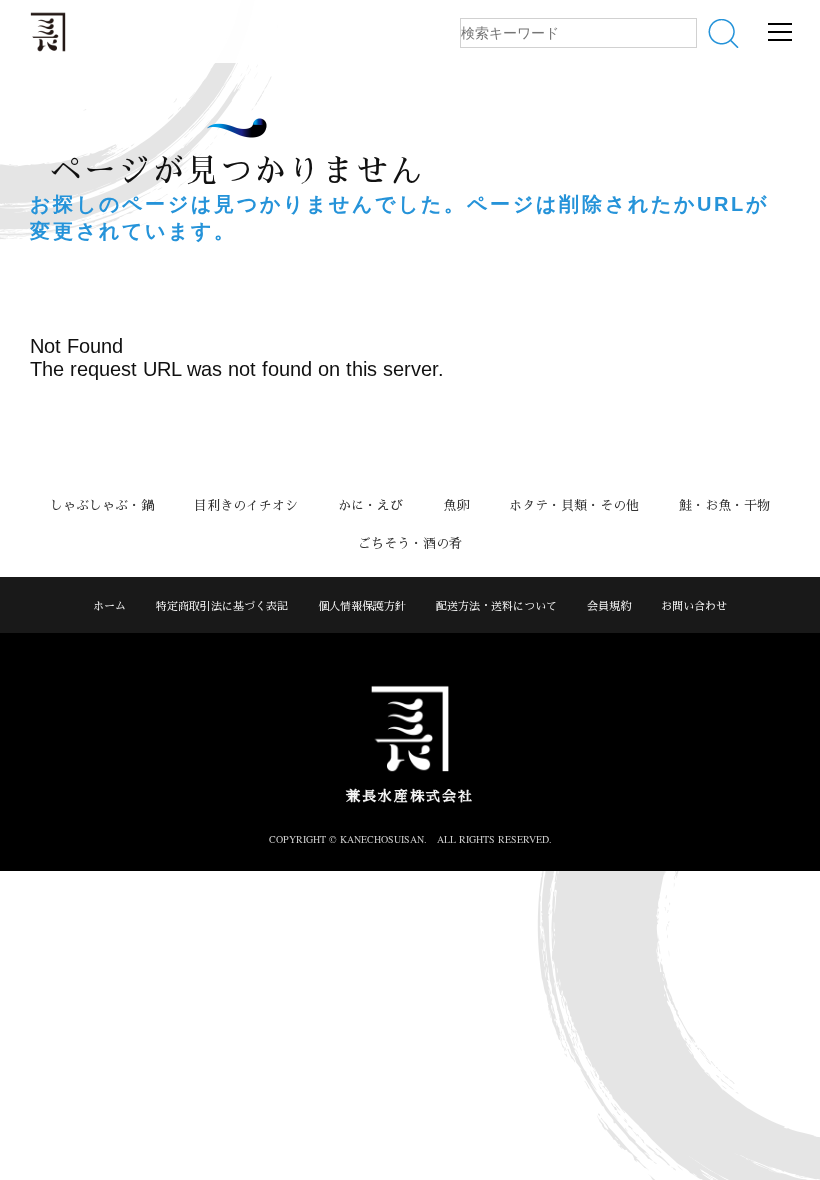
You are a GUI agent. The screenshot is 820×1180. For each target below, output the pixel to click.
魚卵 (456, 505)
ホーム (109, 605)
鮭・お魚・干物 (724, 505)
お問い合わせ (694, 605)
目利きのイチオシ (246, 505)
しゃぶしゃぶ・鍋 (102, 505)
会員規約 (609, 605)
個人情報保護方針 (362, 605)
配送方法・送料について (496, 605)
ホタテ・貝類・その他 (574, 505)
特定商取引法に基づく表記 (222, 605)
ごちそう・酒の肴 (410, 543)
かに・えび (370, 505)
